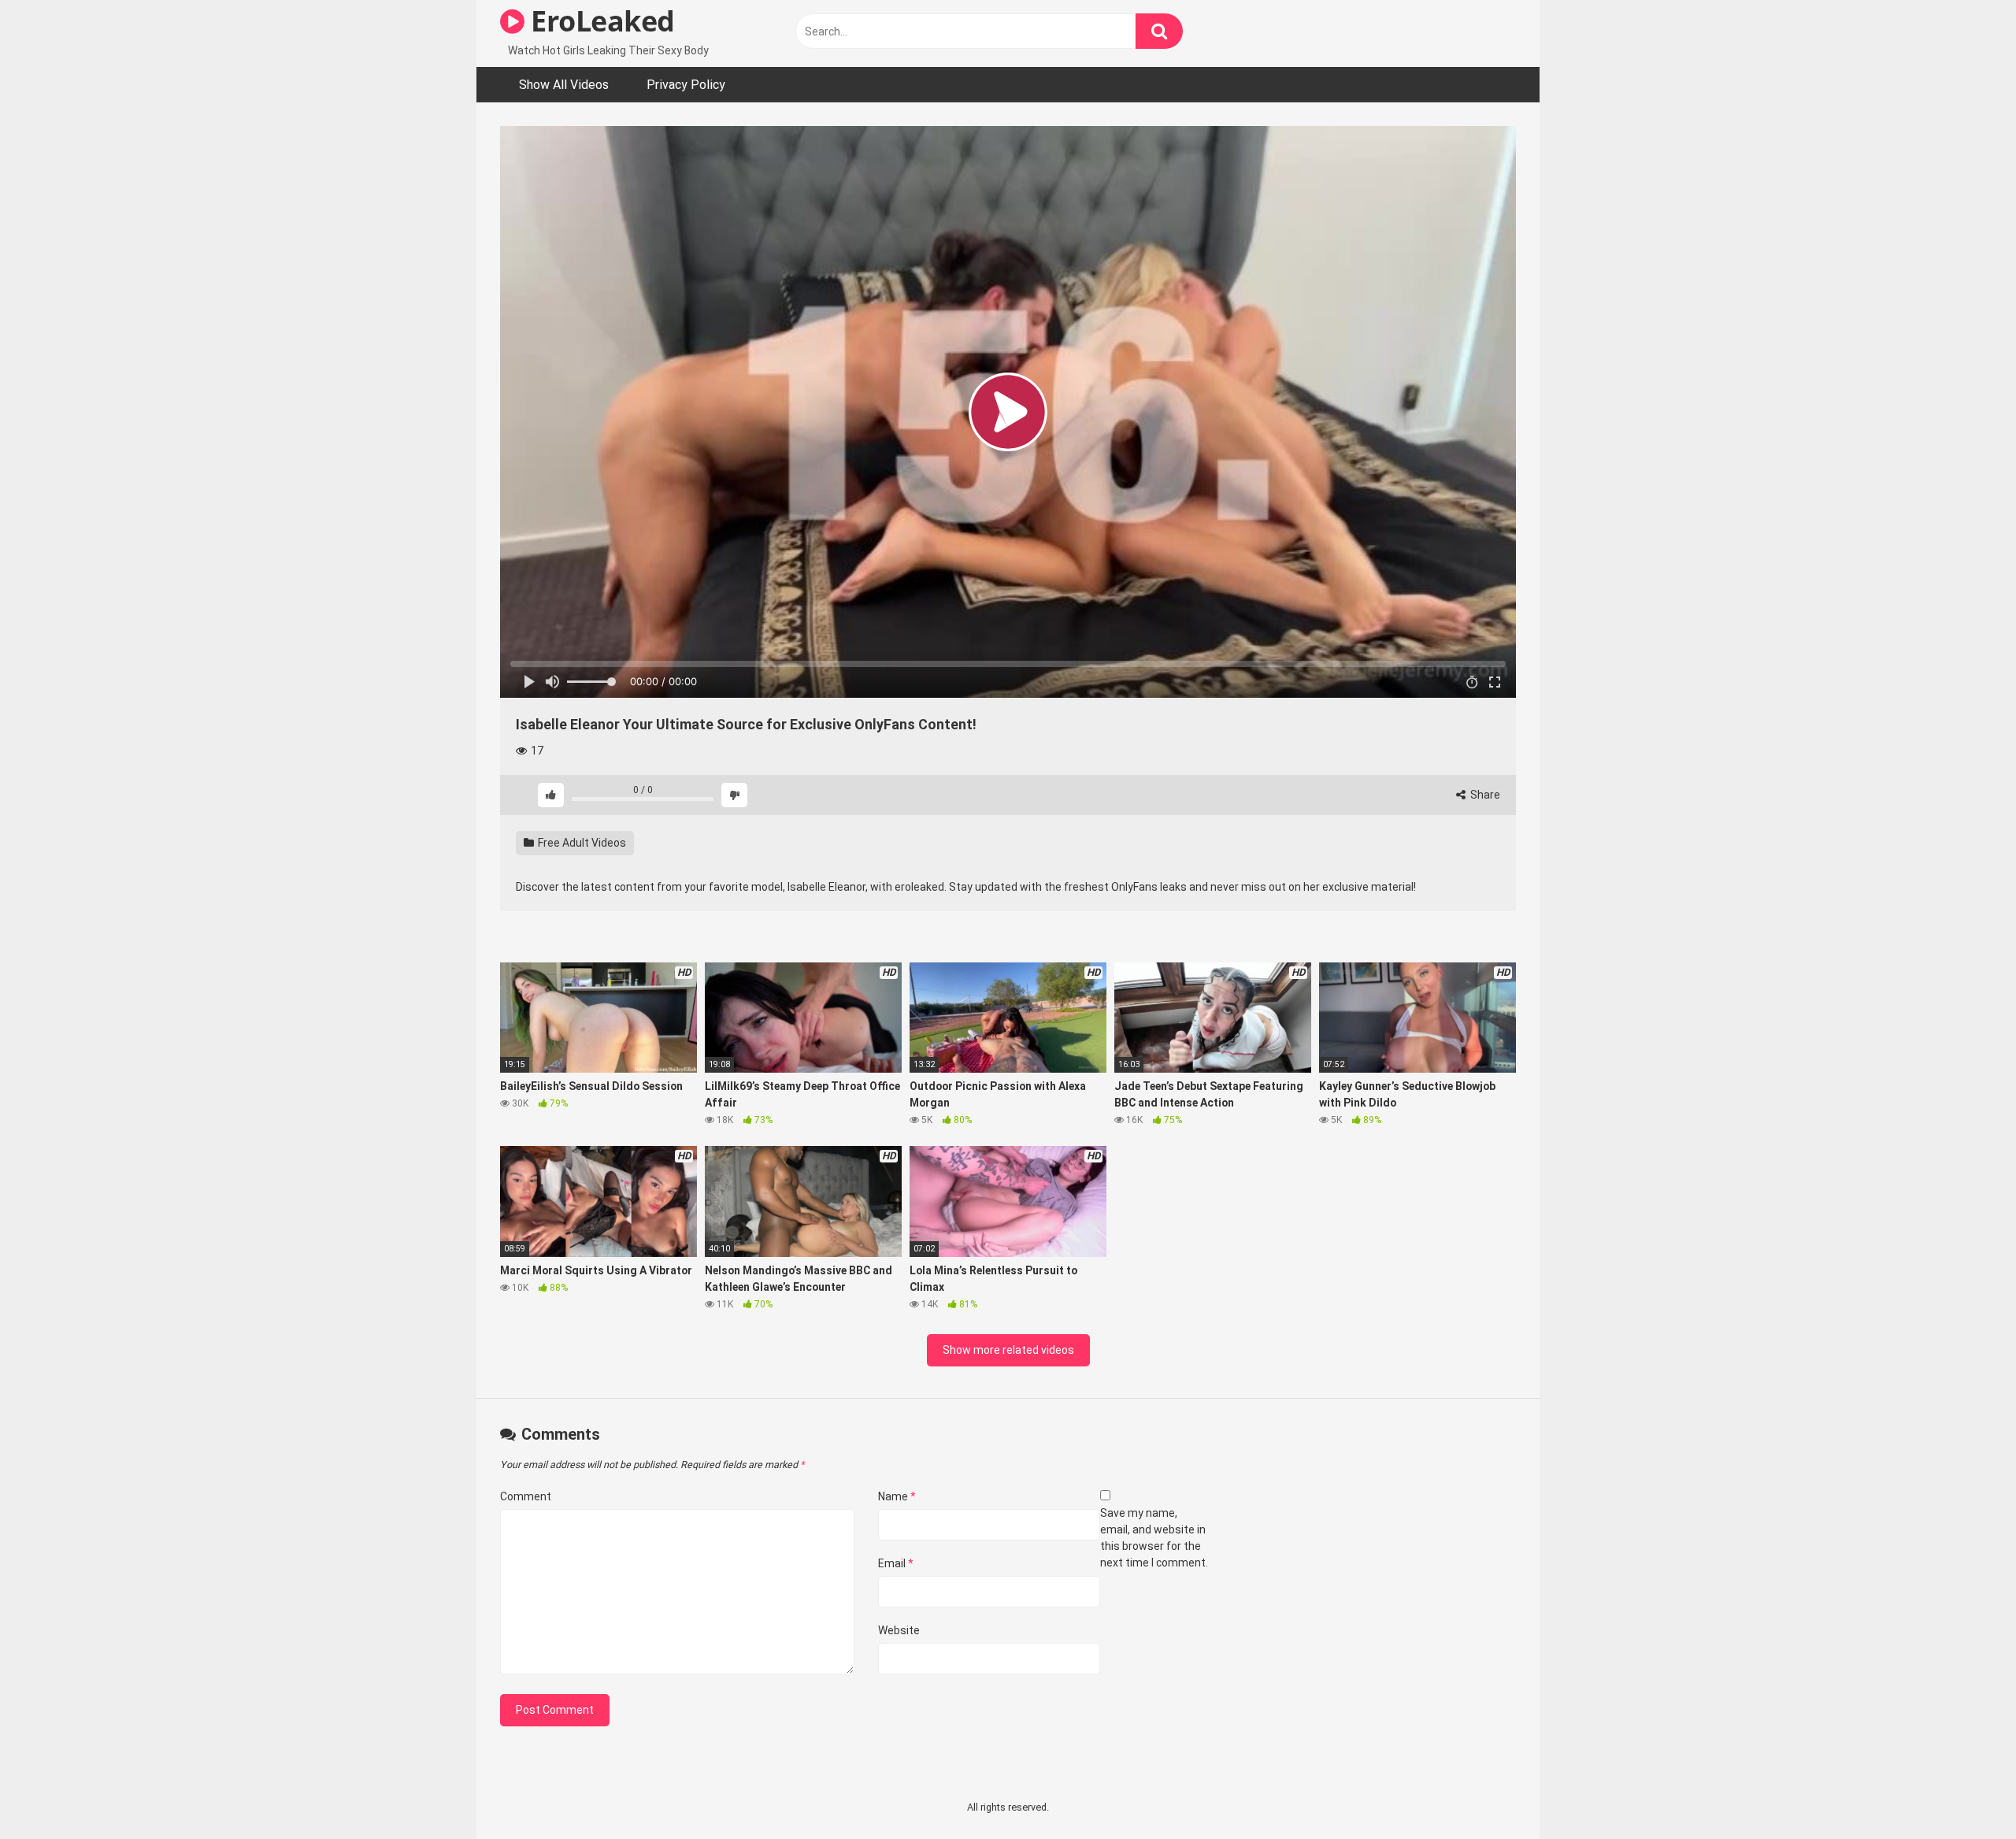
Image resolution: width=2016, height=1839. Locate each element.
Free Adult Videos (581, 843)
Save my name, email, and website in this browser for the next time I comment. (1154, 1538)
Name (897, 1496)
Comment (526, 1496)
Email (896, 1563)
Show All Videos (564, 85)
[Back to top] (1963, 1791)
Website (899, 1630)
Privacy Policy (686, 85)
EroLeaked (600, 21)
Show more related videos (1008, 1350)
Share (1484, 795)
